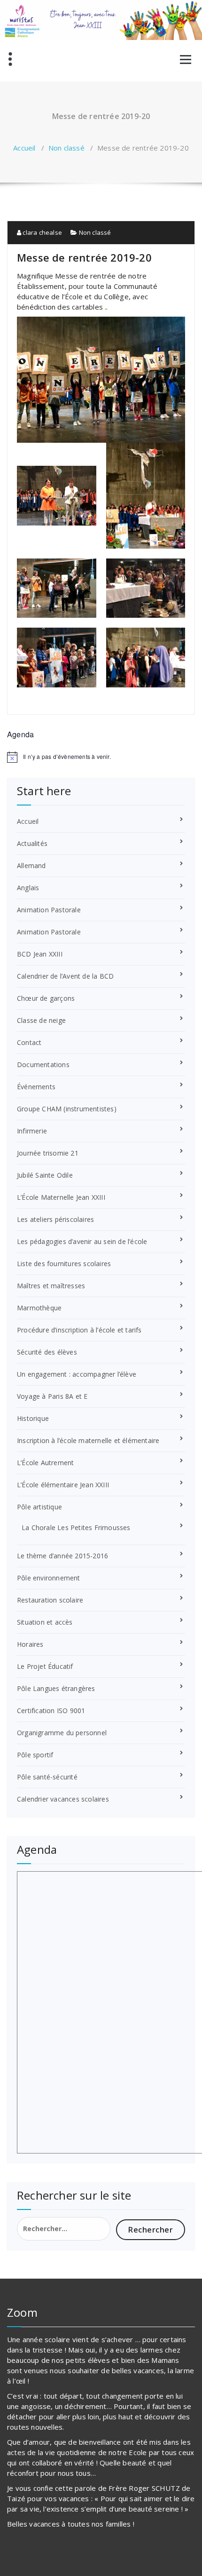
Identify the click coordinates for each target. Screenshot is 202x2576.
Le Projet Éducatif (45, 1666)
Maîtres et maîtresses (51, 1286)
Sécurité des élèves (47, 1352)
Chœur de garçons (46, 998)
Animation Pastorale (49, 910)
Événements (36, 1087)
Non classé (66, 148)
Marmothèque (39, 1308)
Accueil (24, 148)
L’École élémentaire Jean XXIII (63, 1485)
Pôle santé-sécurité (47, 1777)
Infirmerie (32, 1131)
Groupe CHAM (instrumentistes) (67, 1109)
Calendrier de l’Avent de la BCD (65, 976)
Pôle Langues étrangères (56, 1688)
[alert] (101, 757)
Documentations (43, 1065)
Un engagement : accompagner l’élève (77, 1374)
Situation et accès (45, 1622)
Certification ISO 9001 (51, 1711)
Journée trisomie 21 (48, 1153)
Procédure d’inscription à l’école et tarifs (79, 1330)
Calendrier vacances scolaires (63, 1799)
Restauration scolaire (50, 1600)
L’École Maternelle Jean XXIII (61, 1197)
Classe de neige (41, 1020)
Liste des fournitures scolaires (64, 1264)
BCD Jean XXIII (40, 954)
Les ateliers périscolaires (55, 1219)
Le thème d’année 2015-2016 (62, 1556)
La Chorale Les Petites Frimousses (76, 1527)
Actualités (32, 843)
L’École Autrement (45, 1463)
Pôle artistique (39, 1507)
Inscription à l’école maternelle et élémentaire (88, 1440)
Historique (33, 1418)
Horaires (30, 1644)
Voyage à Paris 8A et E (52, 1396)
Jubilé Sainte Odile (45, 1175)
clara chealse (42, 232)
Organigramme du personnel (62, 1733)
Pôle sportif (35, 1755)
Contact (29, 1042)
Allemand (31, 865)
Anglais (28, 888)
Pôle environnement (49, 1578)
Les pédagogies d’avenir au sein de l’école (82, 1241)
